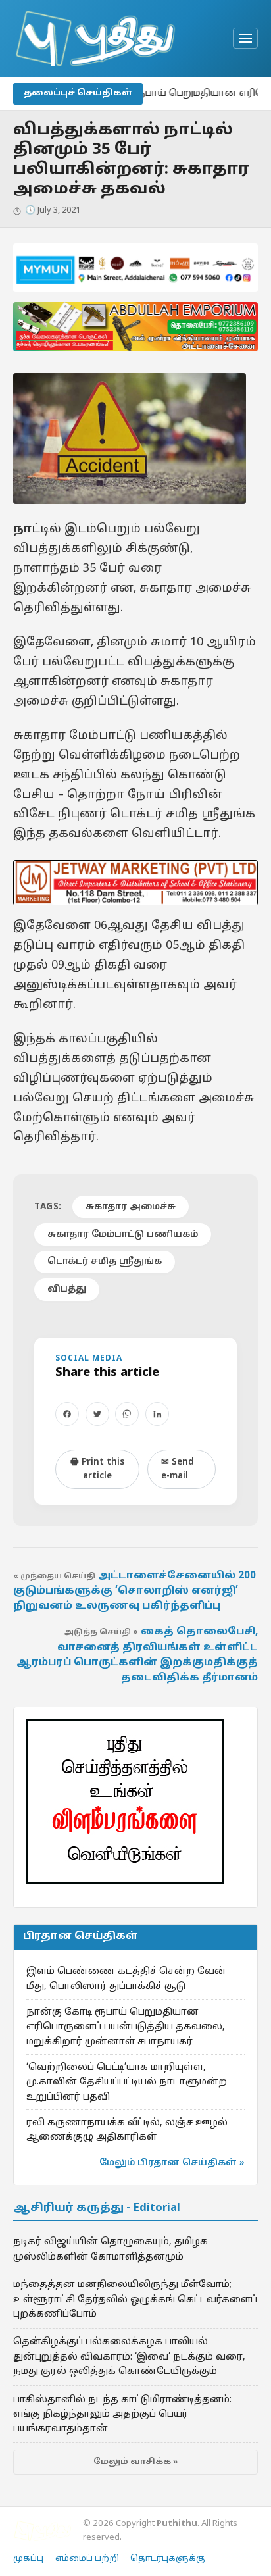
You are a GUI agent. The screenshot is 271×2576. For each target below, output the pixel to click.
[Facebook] (67, 1414)
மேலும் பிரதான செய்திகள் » (172, 2163)
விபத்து (67, 1289)
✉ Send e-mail (178, 1469)
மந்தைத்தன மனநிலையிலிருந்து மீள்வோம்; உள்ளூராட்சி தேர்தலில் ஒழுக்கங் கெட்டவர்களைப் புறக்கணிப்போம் (135, 2299)
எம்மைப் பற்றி (87, 2559)
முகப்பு (28, 2559)
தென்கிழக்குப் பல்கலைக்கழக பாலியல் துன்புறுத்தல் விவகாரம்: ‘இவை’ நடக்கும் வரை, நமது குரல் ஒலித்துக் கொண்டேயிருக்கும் (129, 2357)
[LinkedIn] (157, 1414)
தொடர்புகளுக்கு (168, 2559)
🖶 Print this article (97, 1469)
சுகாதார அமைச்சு (131, 1207)
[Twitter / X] (97, 1414)
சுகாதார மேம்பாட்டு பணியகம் (123, 1235)
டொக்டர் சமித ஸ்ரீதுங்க (105, 1262)
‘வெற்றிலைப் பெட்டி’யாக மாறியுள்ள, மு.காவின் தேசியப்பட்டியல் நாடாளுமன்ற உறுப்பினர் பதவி (127, 2082)
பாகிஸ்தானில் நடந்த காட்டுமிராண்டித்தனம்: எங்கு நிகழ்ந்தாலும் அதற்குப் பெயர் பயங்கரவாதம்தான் (122, 2414)
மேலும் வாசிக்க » (136, 2462)
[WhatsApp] (127, 1414)
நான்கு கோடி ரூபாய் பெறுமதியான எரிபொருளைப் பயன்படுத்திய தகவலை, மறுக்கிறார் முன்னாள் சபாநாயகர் (126, 2027)
